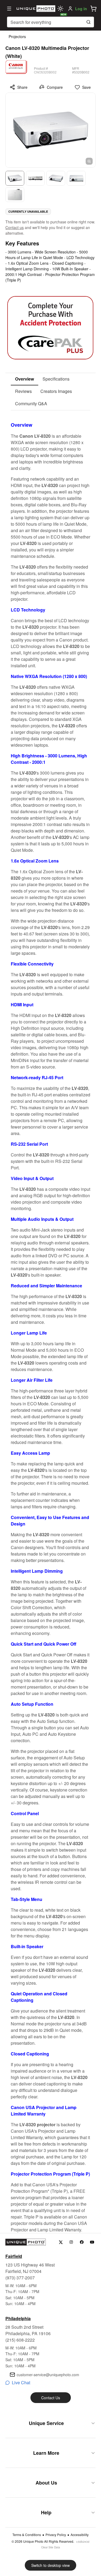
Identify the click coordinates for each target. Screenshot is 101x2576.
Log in (81, 9)
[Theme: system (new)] (60, 9)
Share (22, 87)
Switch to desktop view (50, 2565)
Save (86, 87)
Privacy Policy (56, 2535)
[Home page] (35, 9)
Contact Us (51, 2398)
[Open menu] (9, 9)
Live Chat (21, 2382)
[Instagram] (71, 2242)
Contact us (15, 227)
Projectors (17, 36)
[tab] (25, 379)
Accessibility (80, 2535)
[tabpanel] (50, 1322)
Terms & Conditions (27, 2535)
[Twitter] (61, 2242)
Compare (55, 87)
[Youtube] (92, 2242)
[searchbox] (50, 22)
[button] (93, 9)
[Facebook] (82, 2242)
